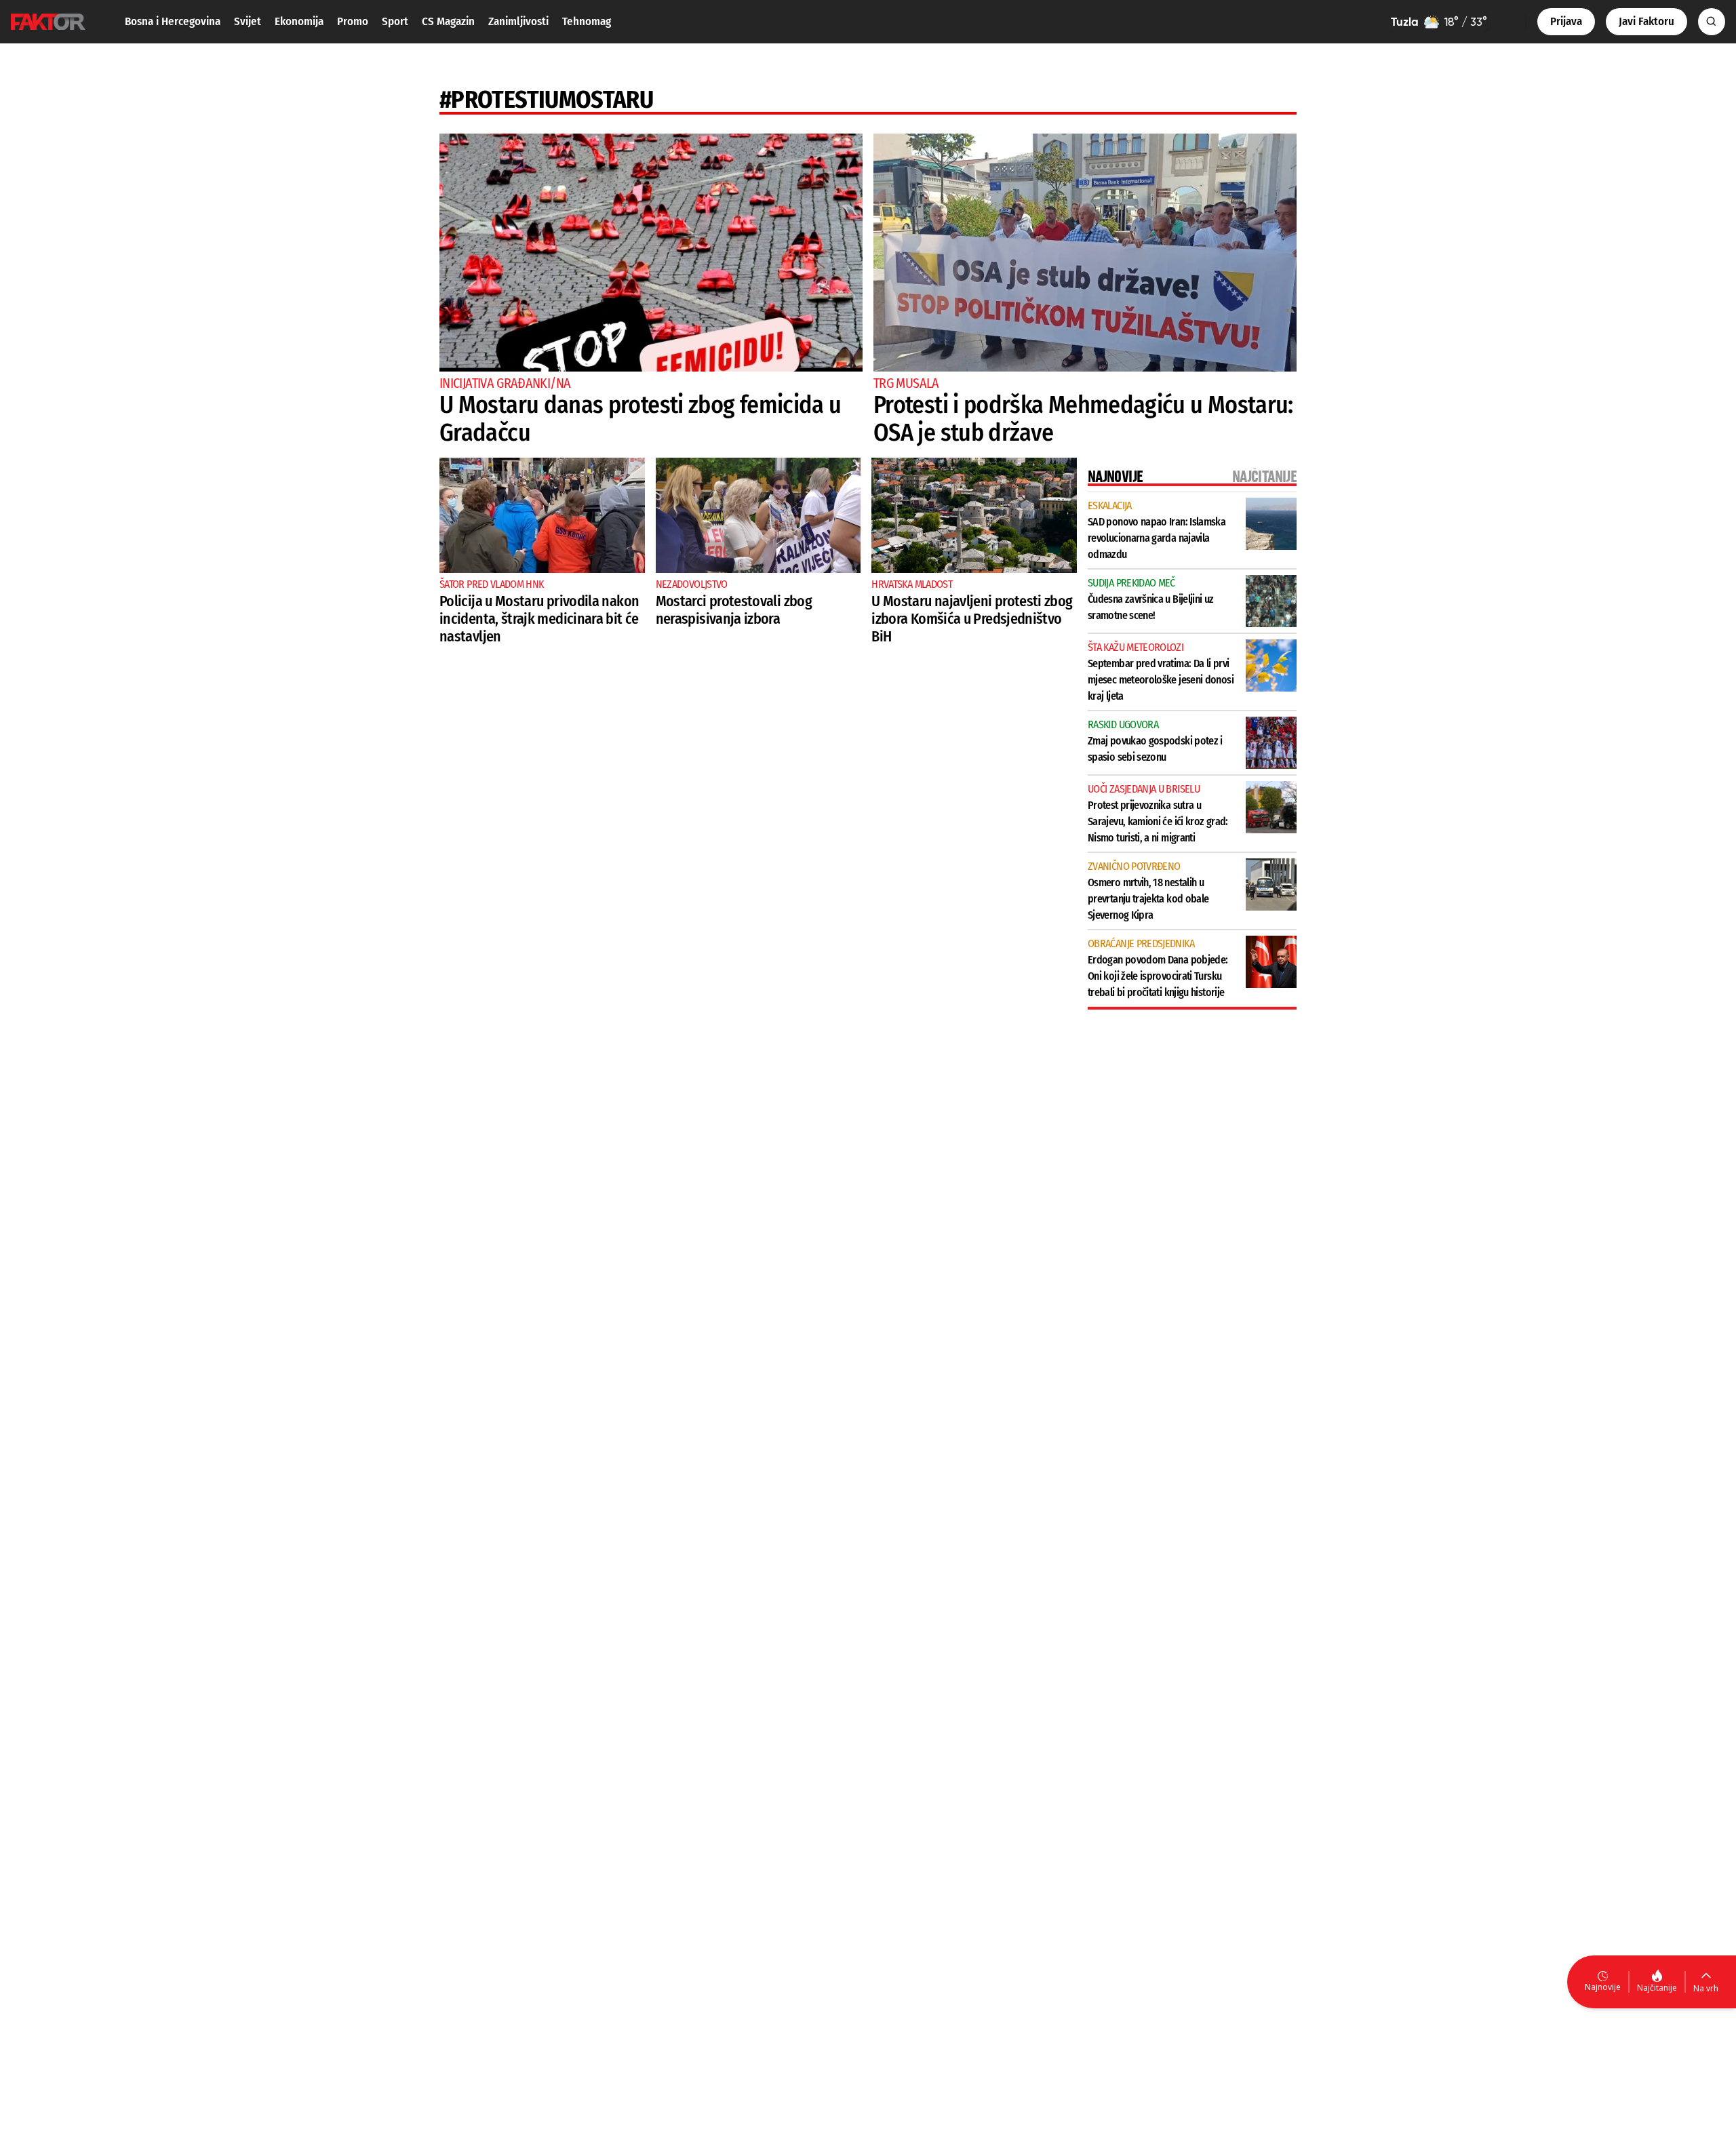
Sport (395, 21)
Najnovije (1603, 1987)
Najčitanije (1657, 1988)
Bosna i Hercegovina (173, 21)
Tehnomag (587, 21)
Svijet (248, 21)
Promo (353, 21)
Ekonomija (299, 21)
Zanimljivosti (518, 21)
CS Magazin (448, 21)
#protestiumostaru (546, 100)
